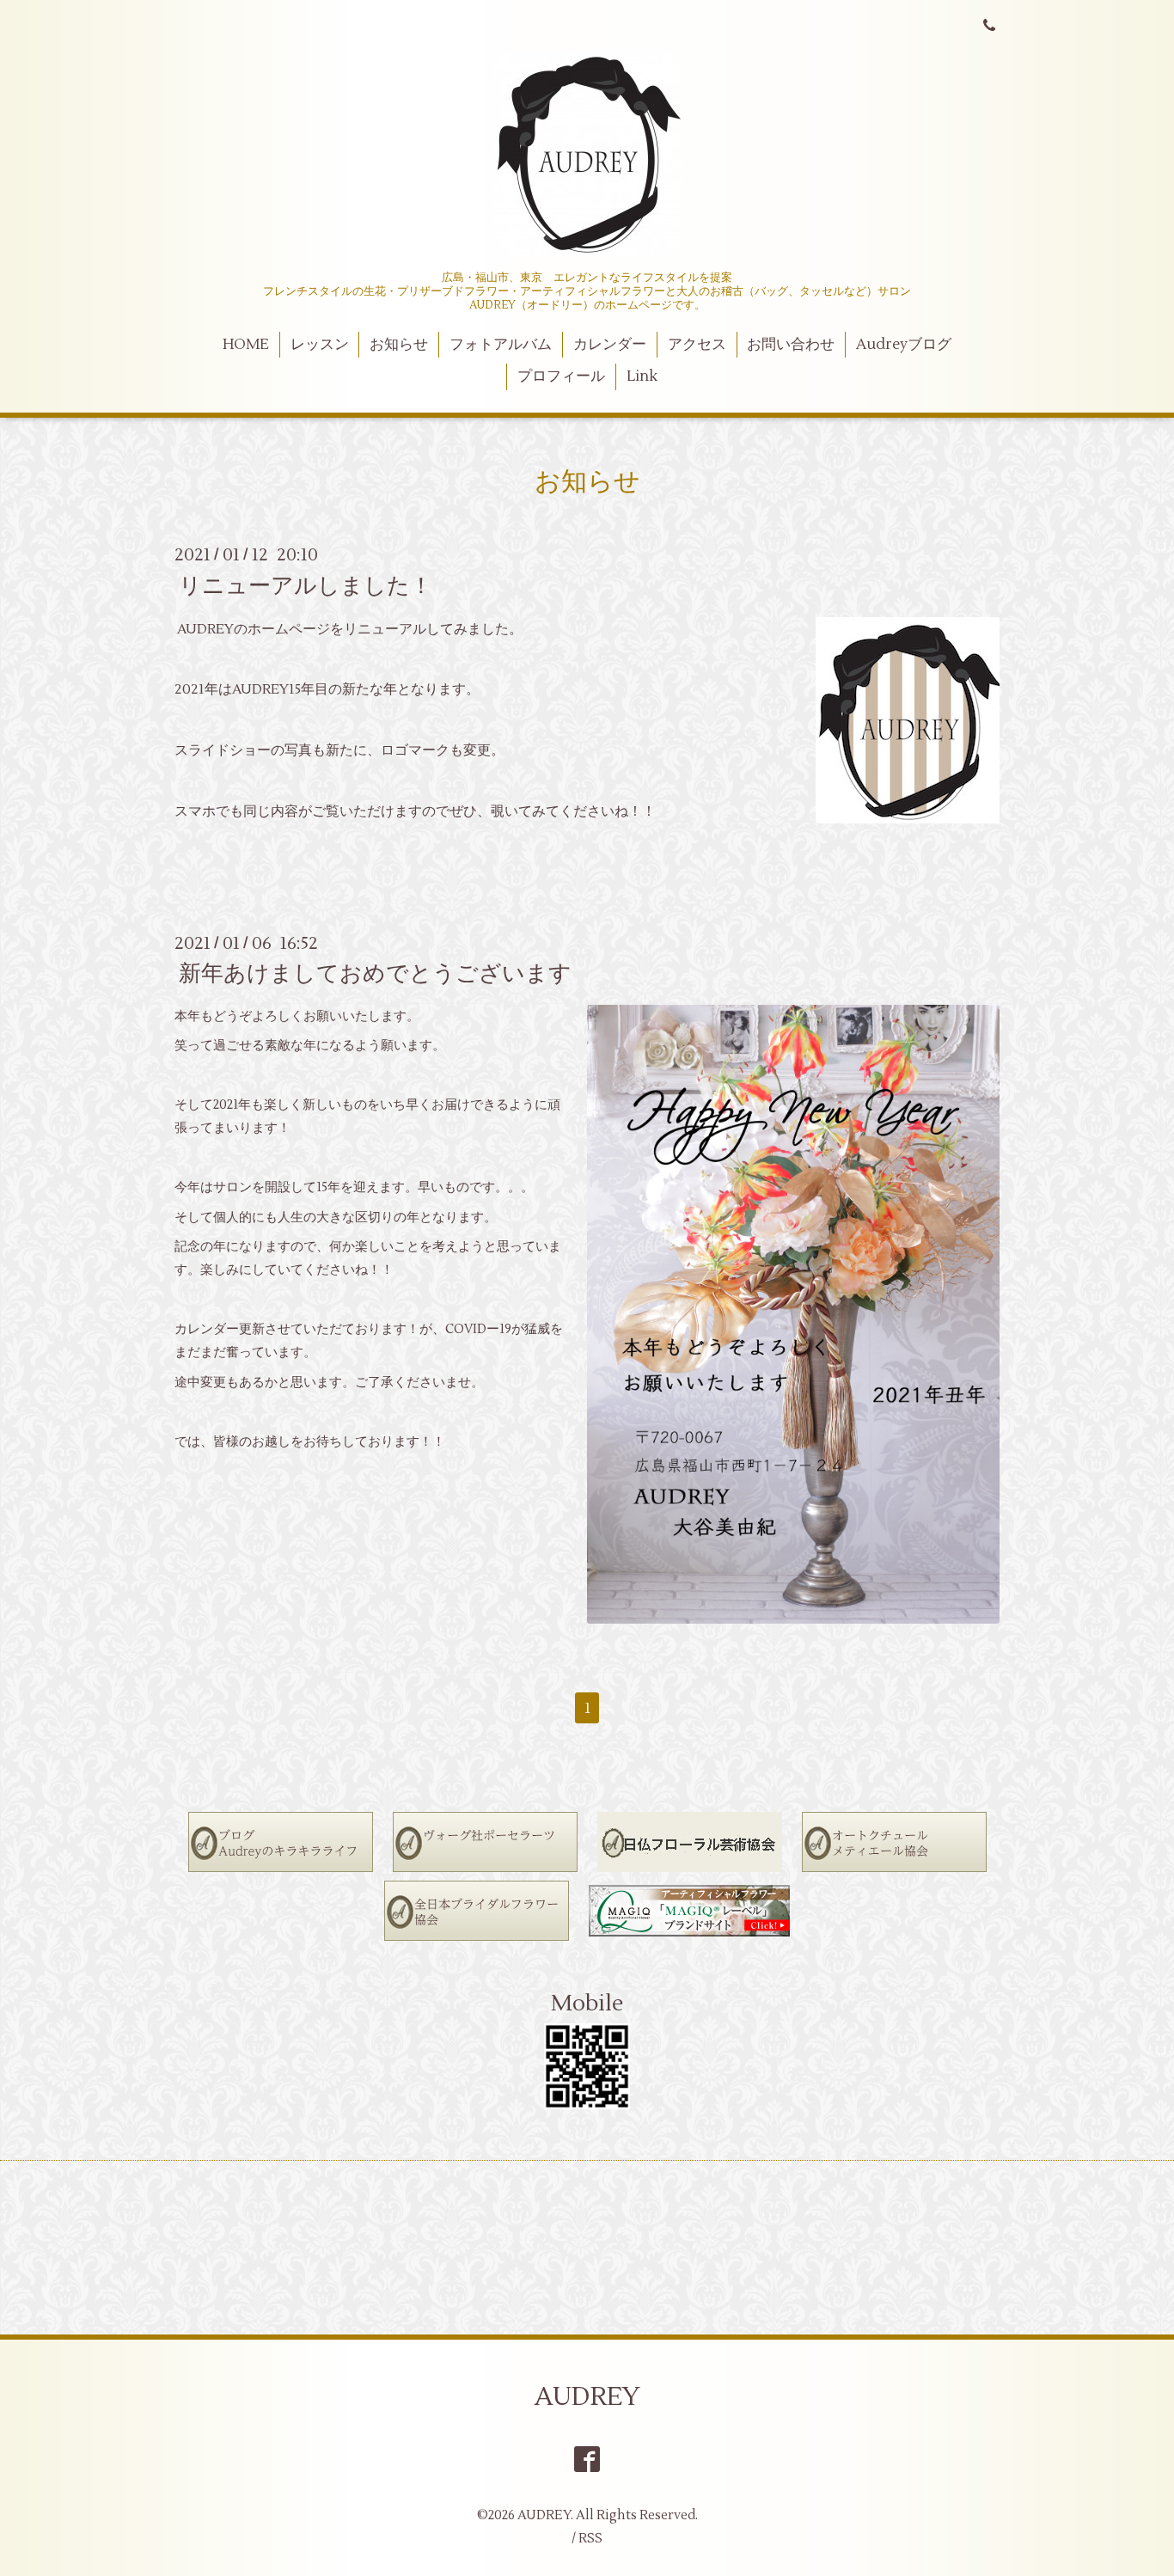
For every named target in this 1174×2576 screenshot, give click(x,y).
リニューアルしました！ (306, 585)
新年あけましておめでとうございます (375, 974)
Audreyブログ (904, 345)
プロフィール (561, 376)
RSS (590, 2539)
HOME (246, 345)
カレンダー (610, 345)
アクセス (697, 345)
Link (642, 376)
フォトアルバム (501, 345)
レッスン (320, 345)
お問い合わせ (791, 345)
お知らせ (399, 345)
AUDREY (587, 2397)
